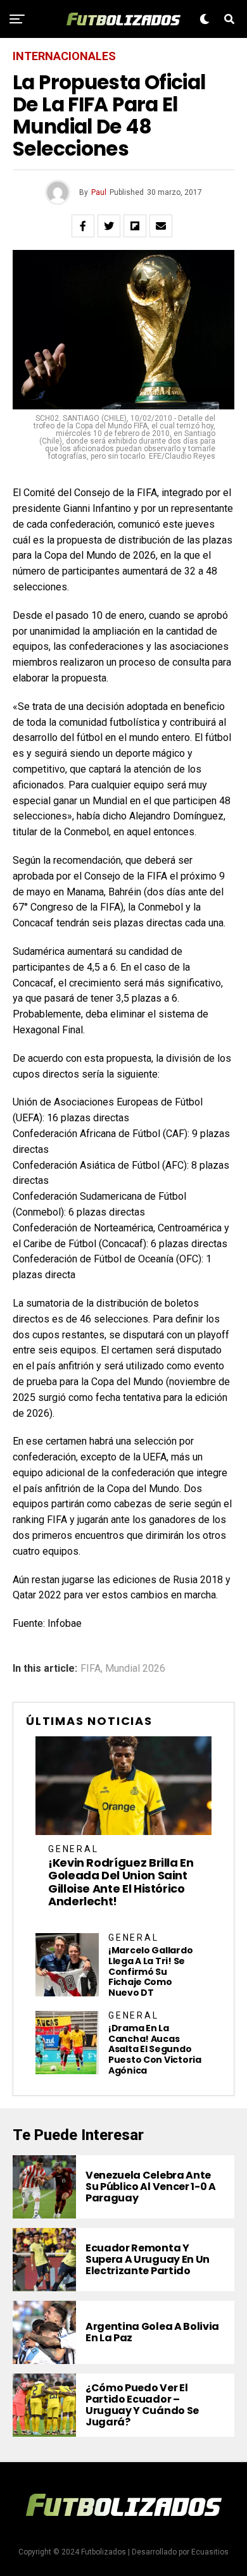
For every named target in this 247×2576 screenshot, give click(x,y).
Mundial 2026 (135, 1669)
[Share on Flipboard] (135, 226)
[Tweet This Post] (109, 226)
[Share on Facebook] (83, 226)
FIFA (91, 1669)
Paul (99, 192)
